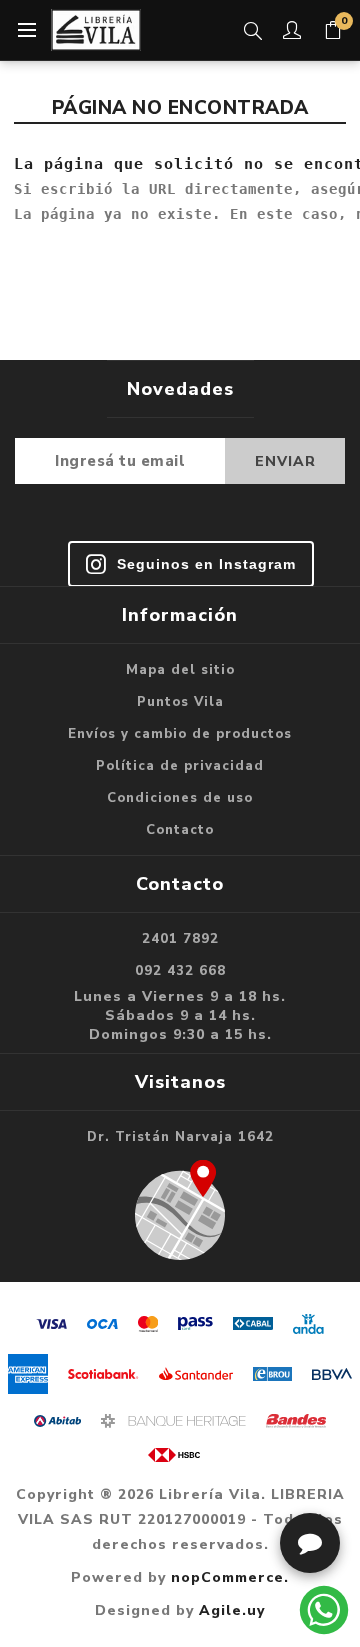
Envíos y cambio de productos (180, 734)
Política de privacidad (180, 766)
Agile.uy (232, 1610)
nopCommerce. (230, 1577)
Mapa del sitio (180, 670)
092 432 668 (180, 971)
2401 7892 (180, 939)
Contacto (180, 830)
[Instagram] (191, 564)
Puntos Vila (180, 702)
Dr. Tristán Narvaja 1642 (180, 1137)
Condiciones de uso (180, 798)
